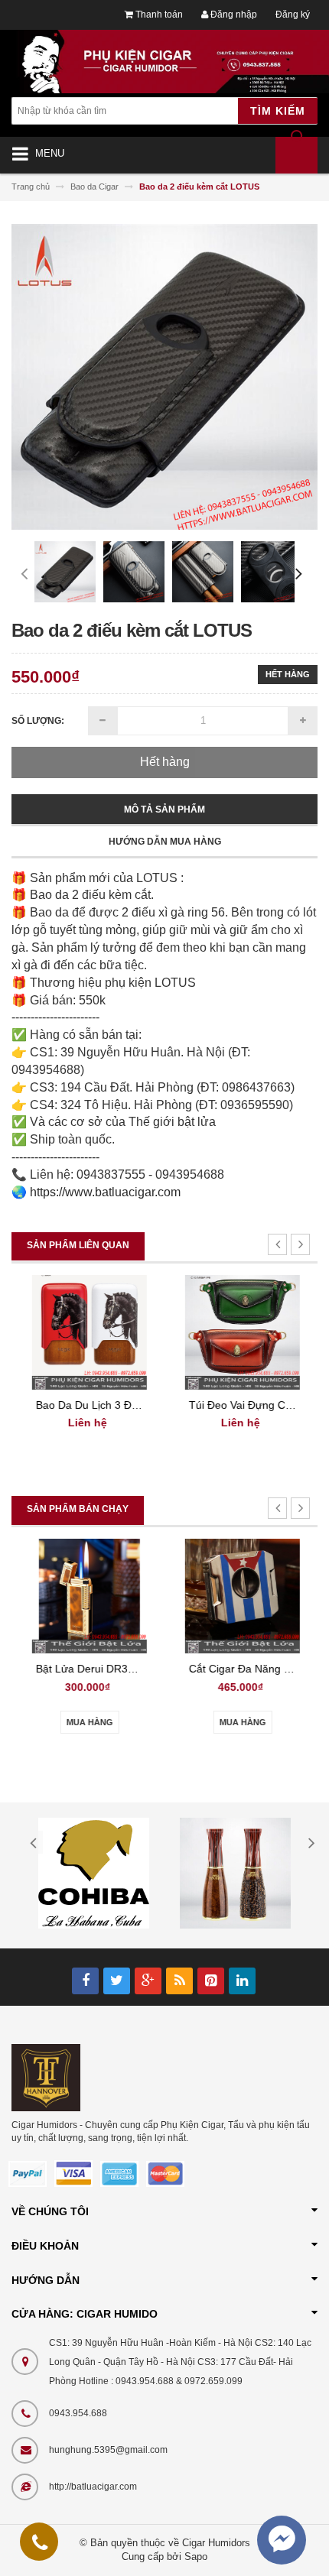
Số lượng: (38, 721)
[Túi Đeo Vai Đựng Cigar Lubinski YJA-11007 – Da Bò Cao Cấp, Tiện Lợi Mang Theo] (241, 1331)
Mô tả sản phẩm (164, 809)
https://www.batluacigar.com (105, 1192)
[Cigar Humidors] (46, 2077)
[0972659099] (40, 2545)
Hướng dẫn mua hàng (165, 842)
